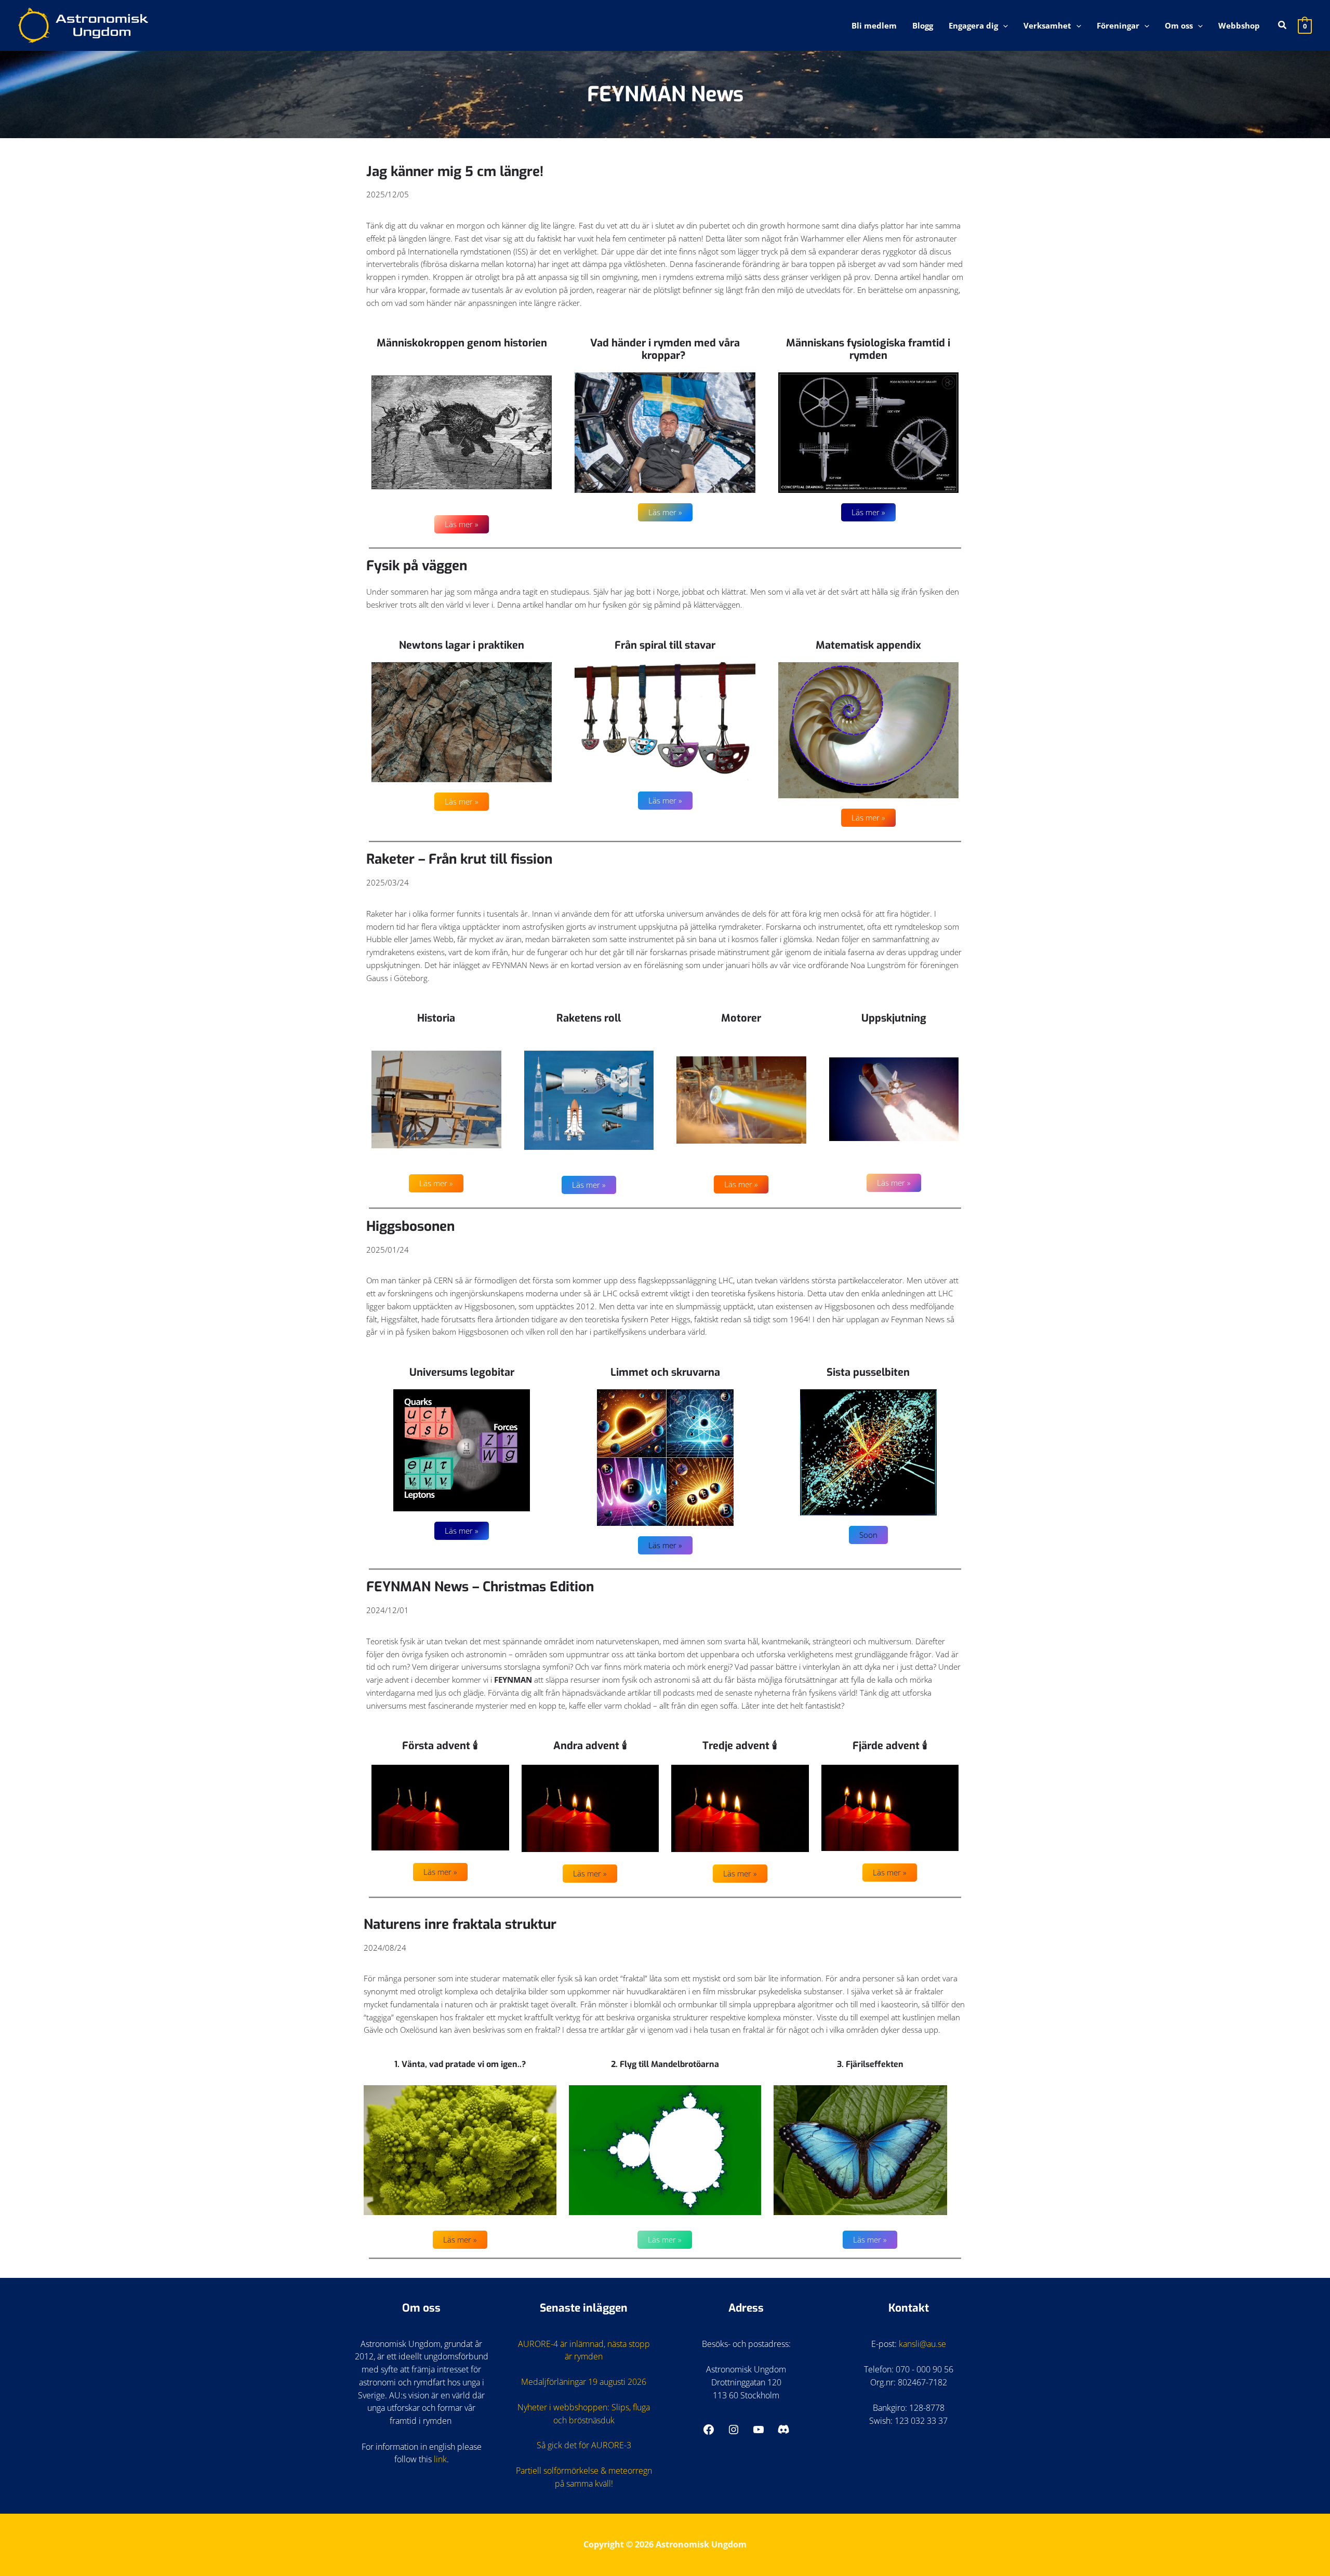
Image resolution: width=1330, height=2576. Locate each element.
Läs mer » (462, 524)
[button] (1003, 25)
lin (438, 2459)
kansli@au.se (922, 2344)
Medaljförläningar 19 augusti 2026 (584, 2382)
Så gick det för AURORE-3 (584, 2445)
